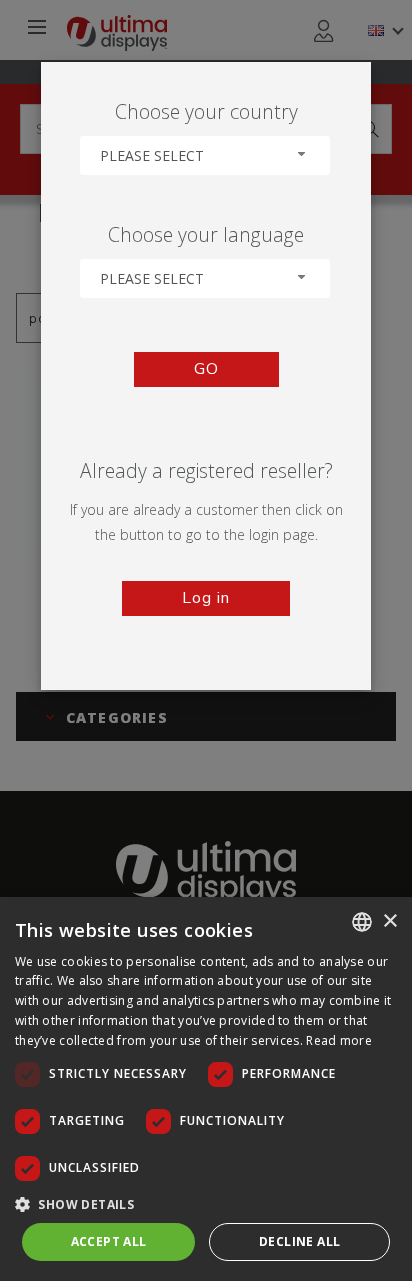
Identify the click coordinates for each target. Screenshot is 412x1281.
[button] (206, 1203)
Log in (206, 598)
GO (206, 369)
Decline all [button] (299, 1241)
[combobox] (205, 155)
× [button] (389, 921)
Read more (339, 1040)
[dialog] (206, 1089)
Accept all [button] (109, 1241)
